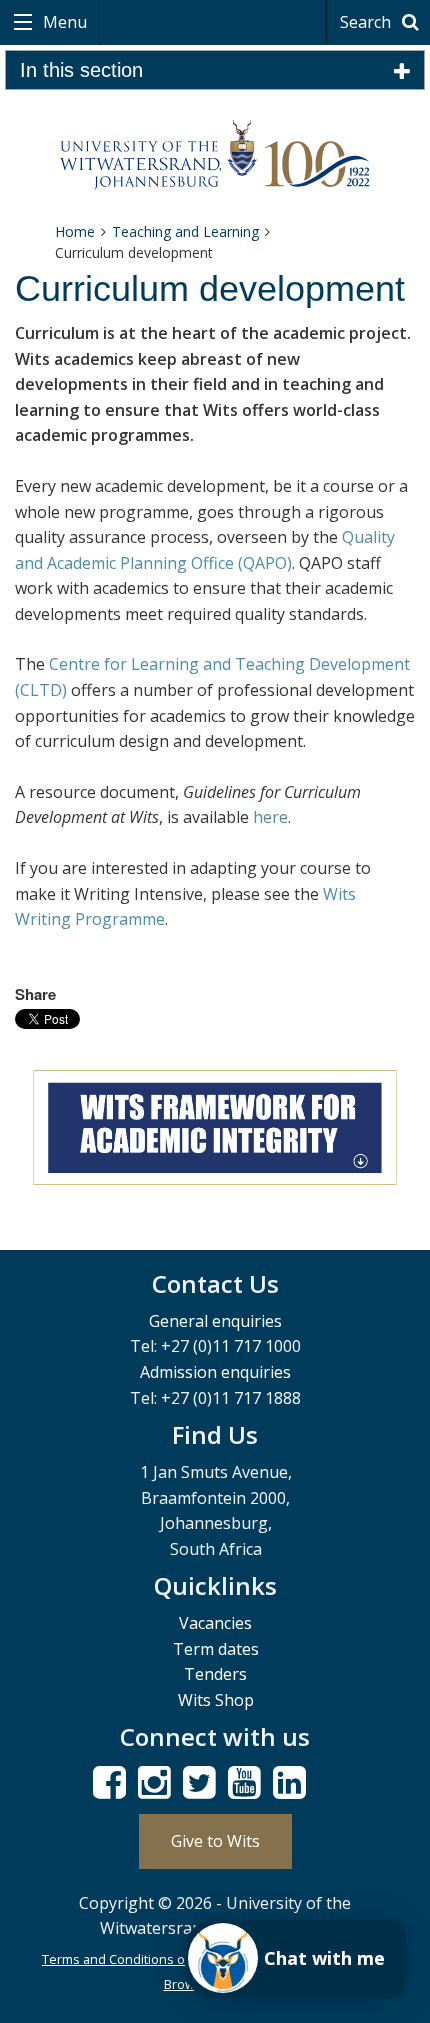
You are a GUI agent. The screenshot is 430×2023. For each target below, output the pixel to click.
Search (367, 22)
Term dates (216, 1649)
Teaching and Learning (185, 231)
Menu (63, 22)
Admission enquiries (215, 1372)
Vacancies (215, 1623)
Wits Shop (216, 1700)
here (270, 817)
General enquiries (215, 1321)
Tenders (215, 1674)
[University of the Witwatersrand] (215, 155)
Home (75, 231)
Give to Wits (215, 1841)
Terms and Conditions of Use (129, 1959)
